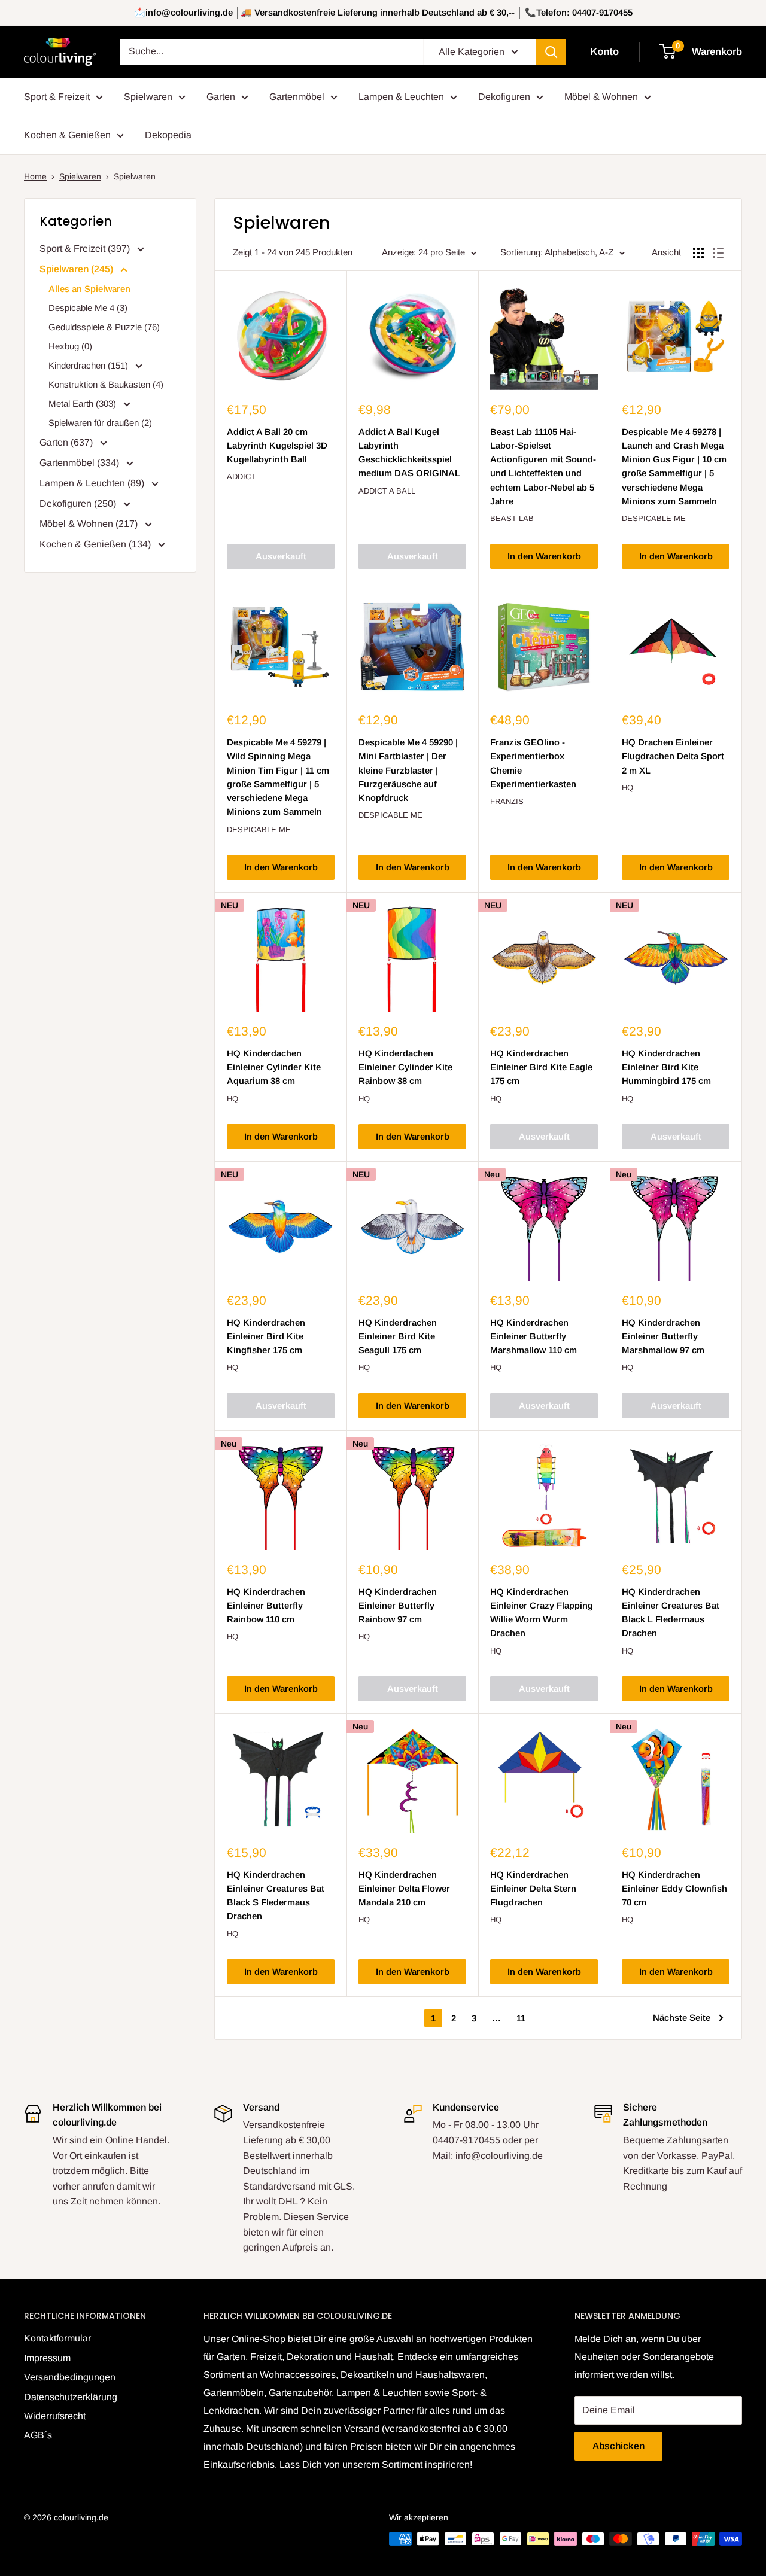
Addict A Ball (387, 491)
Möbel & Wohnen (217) (90, 524)
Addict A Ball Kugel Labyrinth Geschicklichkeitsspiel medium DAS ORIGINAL (409, 453)
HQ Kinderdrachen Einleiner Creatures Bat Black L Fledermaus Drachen (671, 1613)
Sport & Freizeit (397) (86, 249)
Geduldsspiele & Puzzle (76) (104, 327)
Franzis (507, 801)
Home (35, 176)
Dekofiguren (504, 97)
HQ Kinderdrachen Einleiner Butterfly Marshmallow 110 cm (534, 1336)
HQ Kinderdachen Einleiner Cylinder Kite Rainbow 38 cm (405, 1067)
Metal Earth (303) (83, 404)
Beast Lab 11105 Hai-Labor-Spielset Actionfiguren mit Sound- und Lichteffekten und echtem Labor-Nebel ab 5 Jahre (543, 466)
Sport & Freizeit (57, 97)
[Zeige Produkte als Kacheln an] (698, 253)
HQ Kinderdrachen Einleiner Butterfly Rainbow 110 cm (266, 1606)
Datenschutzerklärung (71, 2397)
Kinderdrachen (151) (89, 365)
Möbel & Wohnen (601, 97)
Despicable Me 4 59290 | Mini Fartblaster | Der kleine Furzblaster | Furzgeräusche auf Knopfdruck (408, 770)
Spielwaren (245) (77, 269)
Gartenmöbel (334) (80, 463)
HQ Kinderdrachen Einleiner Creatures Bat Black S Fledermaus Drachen (276, 1896)
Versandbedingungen (70, 2377)
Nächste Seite (682, 2018)
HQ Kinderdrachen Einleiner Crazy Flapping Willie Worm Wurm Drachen (542, 1613)
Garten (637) (67, 442)
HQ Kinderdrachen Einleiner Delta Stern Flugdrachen (533, 1889)
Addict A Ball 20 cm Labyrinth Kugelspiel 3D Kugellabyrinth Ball (277, 446)
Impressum (47, 2358)
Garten (221, 97)
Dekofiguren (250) (79, 503)
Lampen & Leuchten (401, 97)
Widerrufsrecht (55, 2416)
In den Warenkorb (544, 556)
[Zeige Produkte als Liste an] (718, 253)
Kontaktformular (57, 2338)
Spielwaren (148, 97)
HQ (627, 788)
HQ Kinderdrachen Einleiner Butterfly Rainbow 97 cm (398, 1606)
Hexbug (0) (70, 346)
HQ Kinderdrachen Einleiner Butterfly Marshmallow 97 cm (663, 1336)
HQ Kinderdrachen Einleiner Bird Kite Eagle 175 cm (541, 1067)
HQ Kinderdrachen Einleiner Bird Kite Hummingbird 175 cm (666, 1067)
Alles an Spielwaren (89, 289)
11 (521, 2018)
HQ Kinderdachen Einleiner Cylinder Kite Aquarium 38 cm (274, 1067)
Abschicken (618, 2446)
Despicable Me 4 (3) (88, 308)
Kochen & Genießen (67, 135)
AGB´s (38, 2435)
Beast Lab (512, 518)
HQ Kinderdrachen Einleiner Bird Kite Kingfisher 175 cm (266, 1336)
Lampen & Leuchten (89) (93, 483)
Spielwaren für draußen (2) (100, 423)
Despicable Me (654, 518)
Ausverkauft (281, 556)
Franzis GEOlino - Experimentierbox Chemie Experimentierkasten (533, 763)
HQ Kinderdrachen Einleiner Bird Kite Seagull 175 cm (398, 1336)
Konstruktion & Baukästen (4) (106, 384)
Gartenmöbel (297, 97)
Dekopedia (168, 135)
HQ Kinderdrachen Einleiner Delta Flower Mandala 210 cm (404, 1889)
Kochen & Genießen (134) (96, 544)
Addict (241, 476)
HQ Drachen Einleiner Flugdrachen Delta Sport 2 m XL (673, 756)
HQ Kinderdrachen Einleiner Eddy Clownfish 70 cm (674, 1889)
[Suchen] (551, 52)
